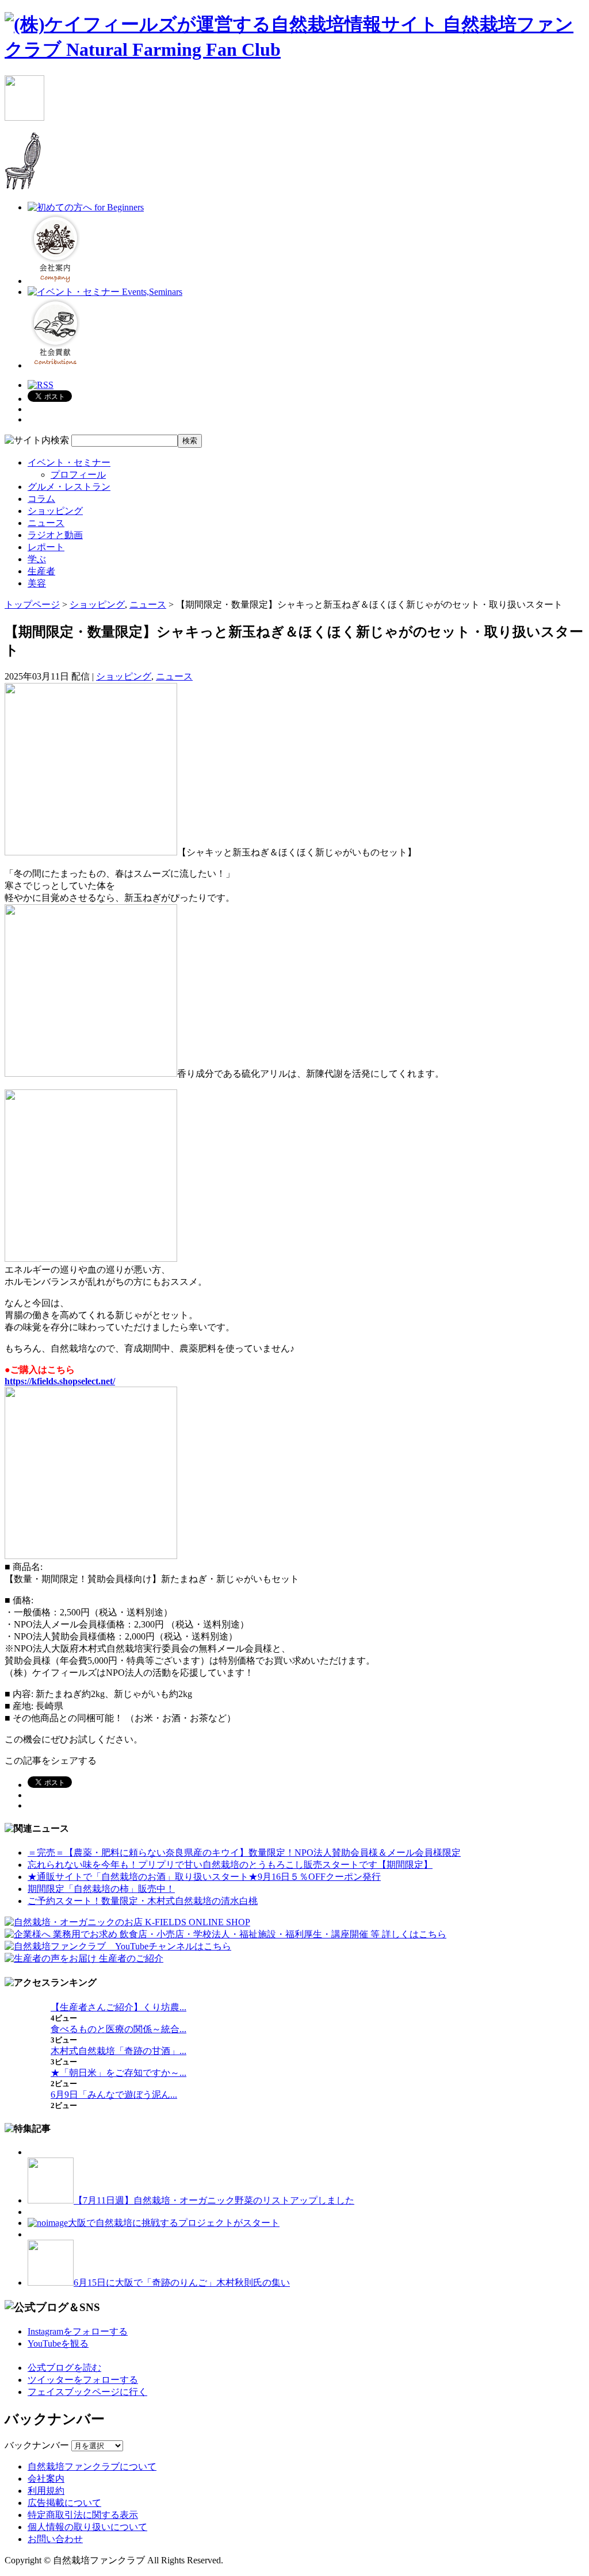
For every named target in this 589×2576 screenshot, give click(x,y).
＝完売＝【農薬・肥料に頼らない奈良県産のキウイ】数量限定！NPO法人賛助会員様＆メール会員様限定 (244, 1853)
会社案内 (46, 2479)
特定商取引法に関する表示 (83, 2515)
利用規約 (46, 2491)
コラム (41, 499)
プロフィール (78, 475)
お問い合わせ (55, 2539)
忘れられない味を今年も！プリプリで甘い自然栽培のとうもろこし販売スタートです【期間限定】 (230, 1865)
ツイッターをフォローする (83, 2380)
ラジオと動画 (55, 535)
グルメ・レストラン (69, 487)
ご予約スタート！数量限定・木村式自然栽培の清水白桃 (143, 1901)
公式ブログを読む (64, 2368)
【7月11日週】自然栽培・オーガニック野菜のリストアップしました (214, 2200)
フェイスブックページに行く (87, 2392)
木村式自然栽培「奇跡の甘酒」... (118, 2051)
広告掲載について (64, 2503)
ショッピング (55, 511)
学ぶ (37, 559)
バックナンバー (37, 2445)
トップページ (32, 604)
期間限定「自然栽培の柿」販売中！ (101, 1889)
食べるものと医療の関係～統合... (118, 2029)
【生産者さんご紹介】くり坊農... (118, 2007)
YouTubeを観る (58, 2343)
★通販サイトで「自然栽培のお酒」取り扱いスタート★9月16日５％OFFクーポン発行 (204, 1877)
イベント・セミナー (69, 462)
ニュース (46, 523)
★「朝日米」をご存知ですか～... (118, 2073)
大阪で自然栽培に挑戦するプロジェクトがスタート (174, 2223)
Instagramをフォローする (78, 2331)
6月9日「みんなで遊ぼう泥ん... (114, 2095)
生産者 (41, 571)
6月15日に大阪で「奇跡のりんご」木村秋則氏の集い (182, 2283)
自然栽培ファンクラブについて (92, 2466)
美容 (37, 583)
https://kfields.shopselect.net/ (60, 1381)
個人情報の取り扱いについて (87, 2527)
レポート (46, 547)
